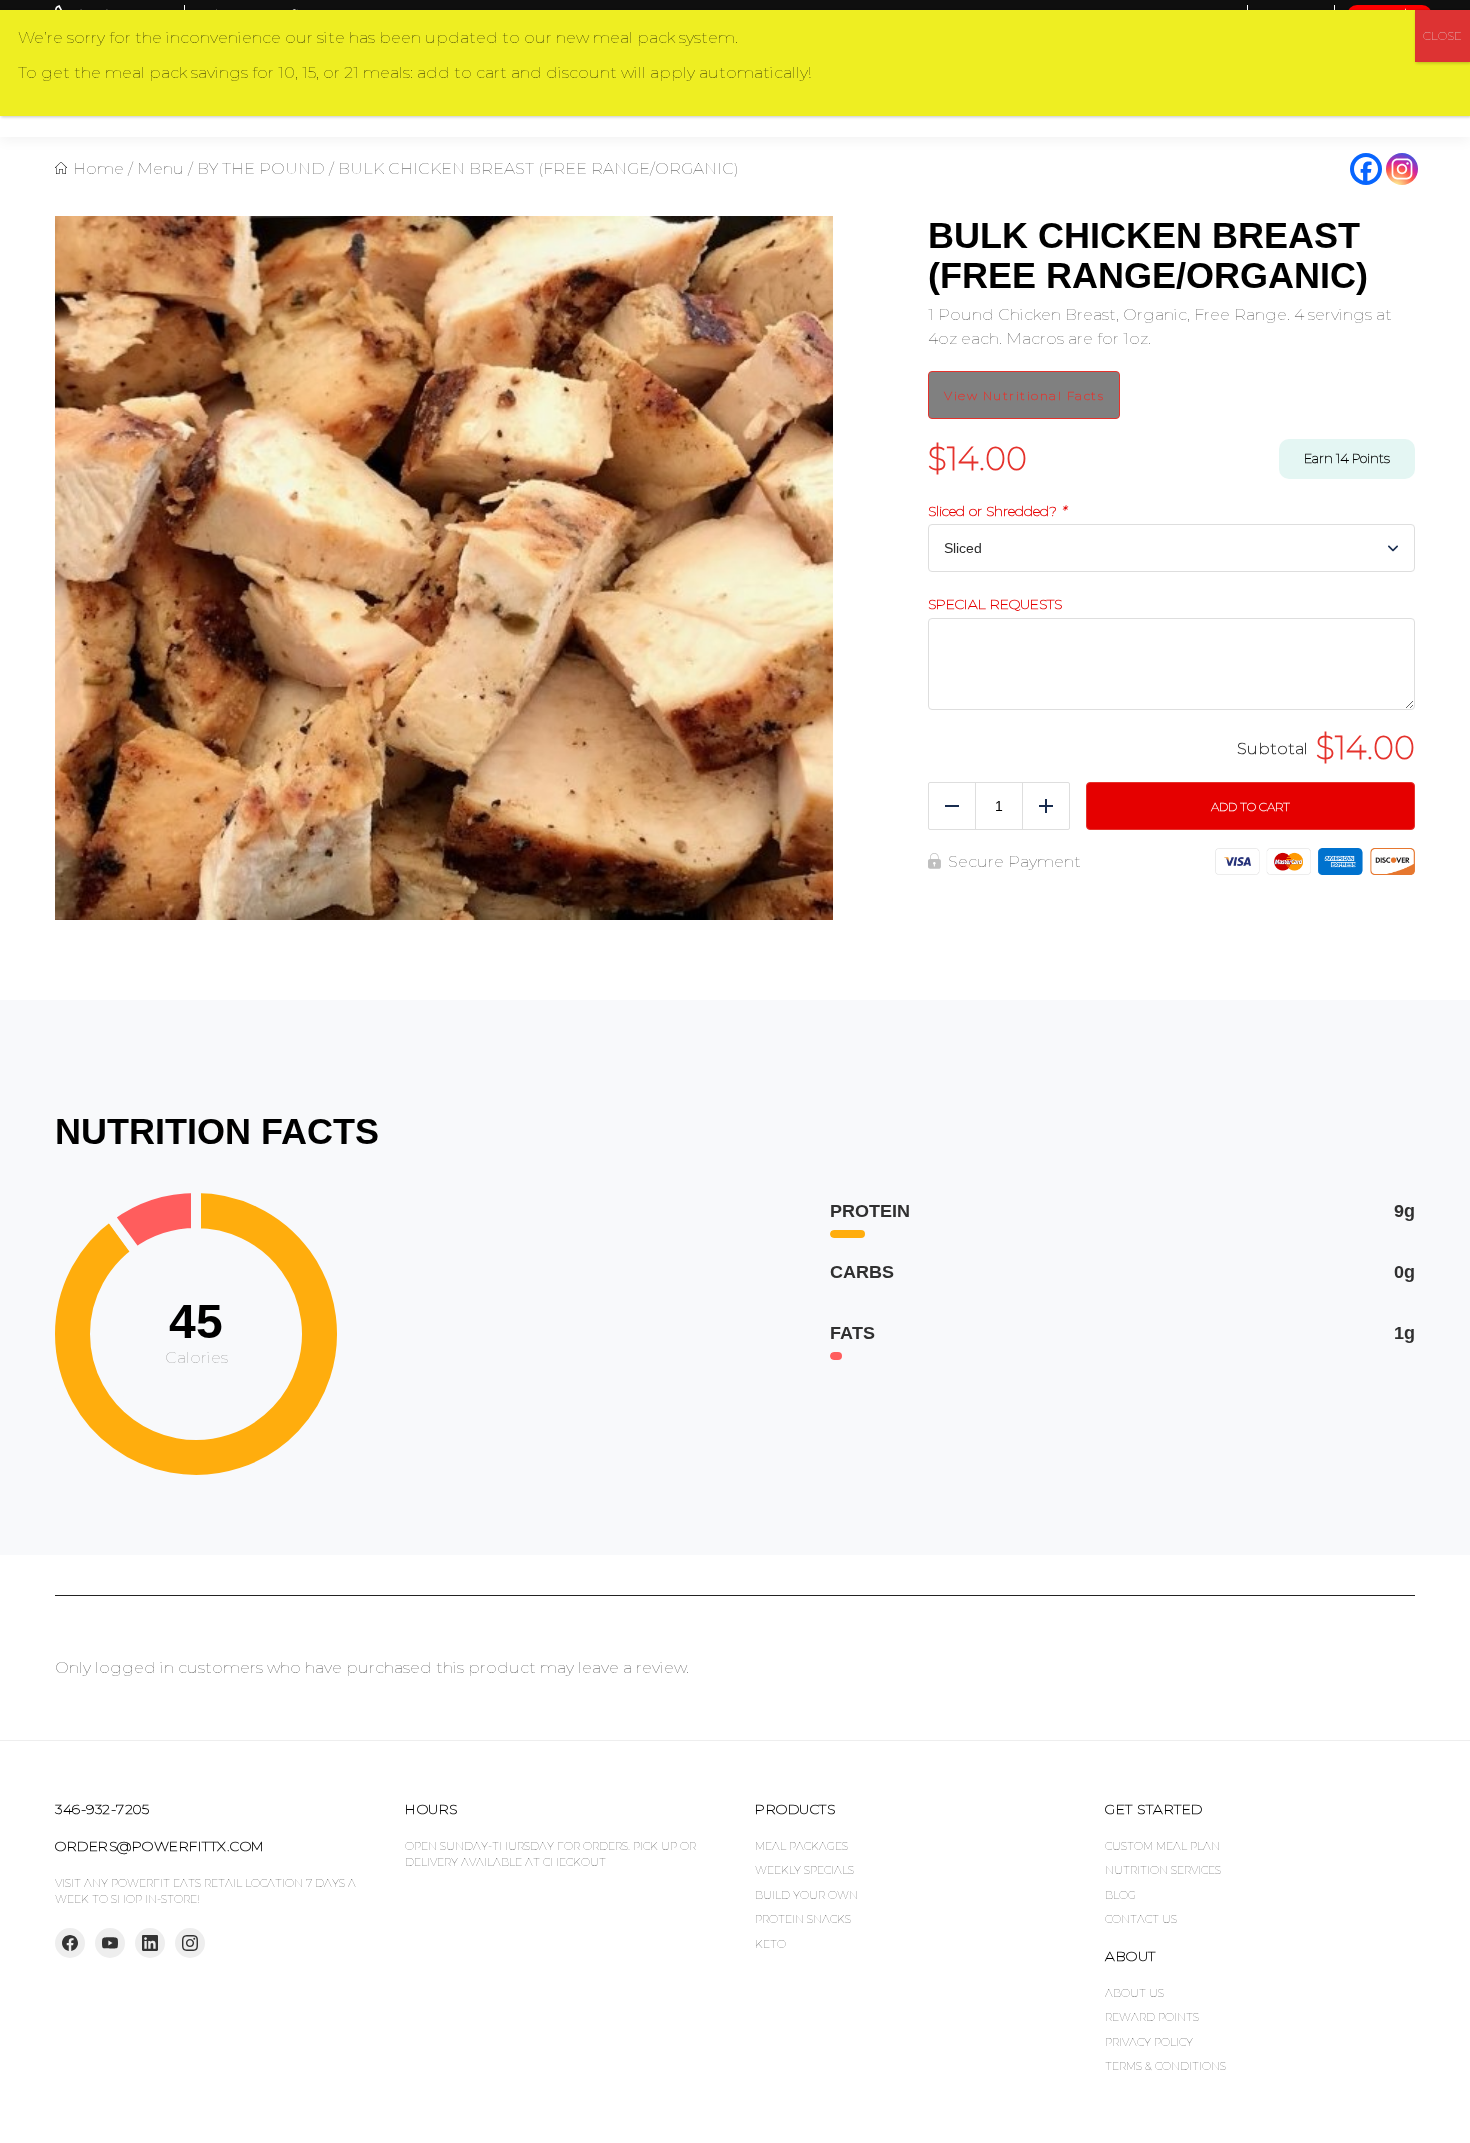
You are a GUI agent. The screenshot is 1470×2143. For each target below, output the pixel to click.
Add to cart (1250, 806)
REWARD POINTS (1152, 2017)
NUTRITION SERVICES (1163, 1870)
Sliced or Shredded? (997, 511)
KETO (770, 1944)
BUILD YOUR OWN (806, 1895)
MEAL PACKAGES (801, 1846)
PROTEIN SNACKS (803, 1919)
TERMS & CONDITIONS (1165, 2066)
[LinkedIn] (150, 1943)
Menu (160, 168)
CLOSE (1442, 35)
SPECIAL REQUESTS (995, 604)
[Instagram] (1402, 169)
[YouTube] (110, 1943)
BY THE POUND (261, 168)
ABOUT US (1134, 1993)
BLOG (1120, 1895)
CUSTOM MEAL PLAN (1162, 1846)
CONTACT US (1141, 1919)
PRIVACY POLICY (1149, 2042)
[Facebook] (1366, 169)
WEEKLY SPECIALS (804, 1870)
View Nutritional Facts (1024, 395)
